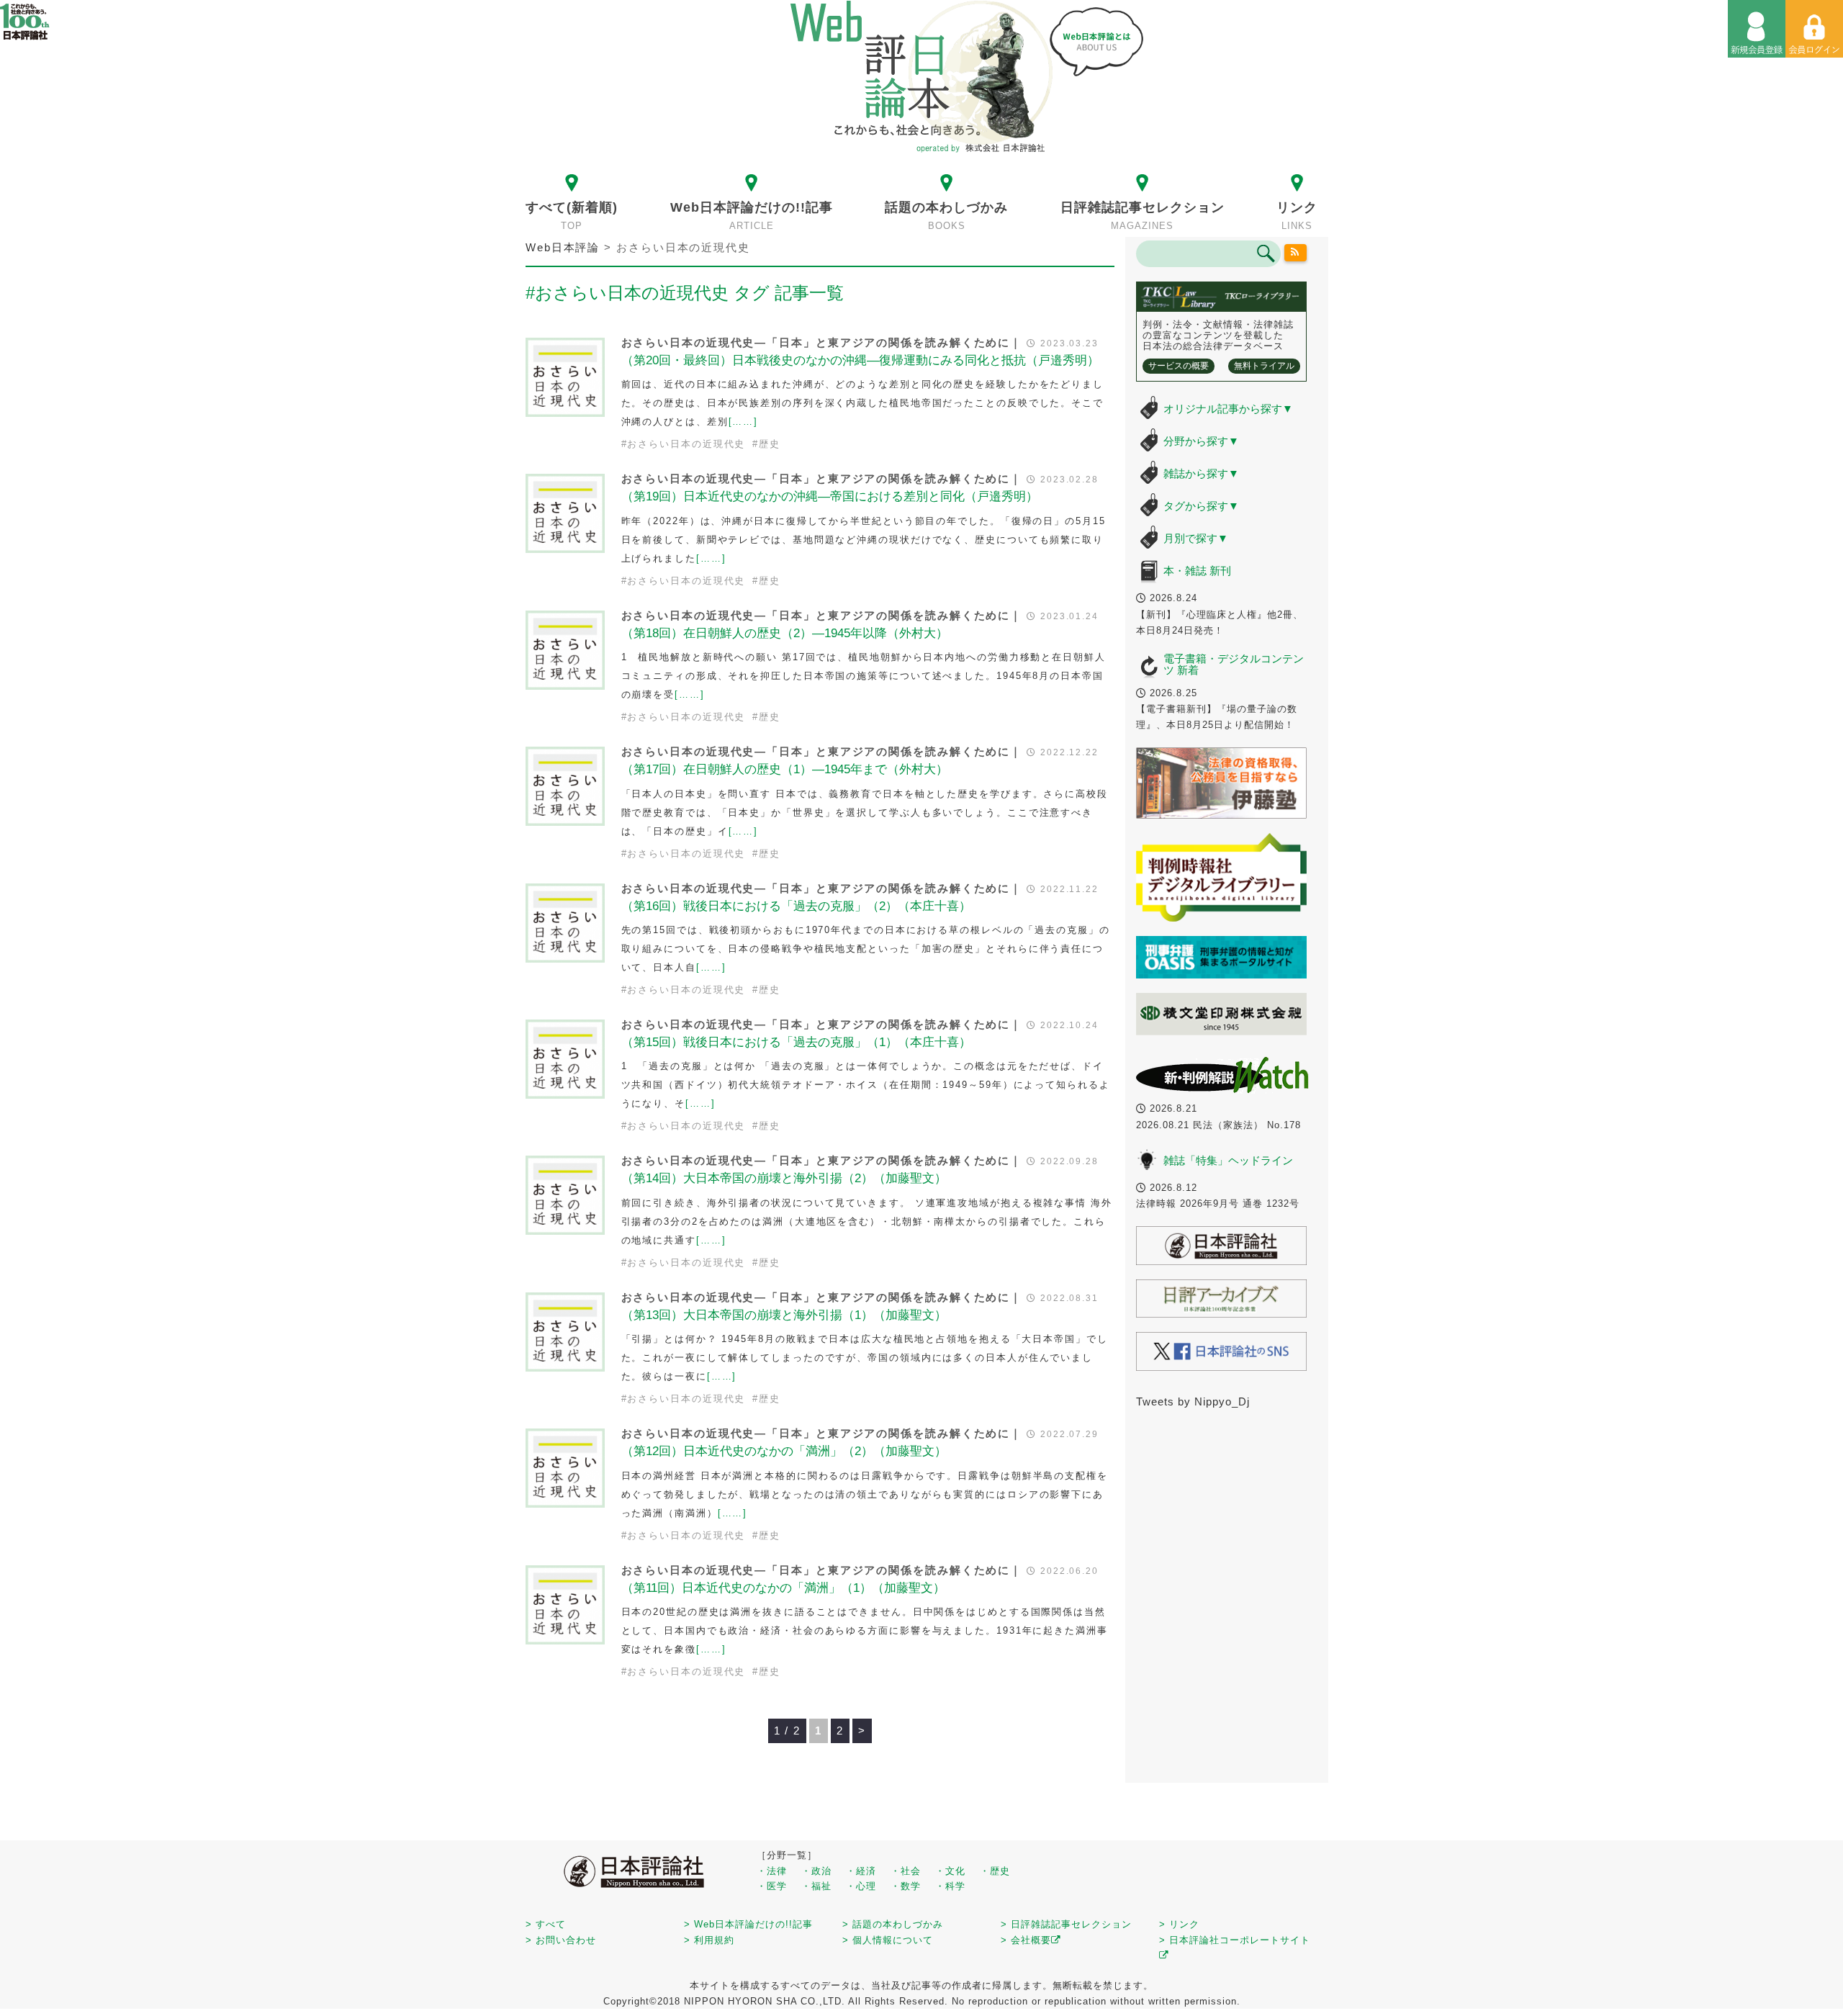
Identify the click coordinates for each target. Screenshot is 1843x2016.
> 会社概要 (1026, 1940)
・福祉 (816, 1886)
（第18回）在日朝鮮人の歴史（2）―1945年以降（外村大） (785, 633)
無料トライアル (1264, 366)
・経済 (861, 1871)
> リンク (1179, 1924)
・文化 (950, 1871)
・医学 (772, 1886)
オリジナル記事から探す (1228, 409)
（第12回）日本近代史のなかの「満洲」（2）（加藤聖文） (784, 1451)
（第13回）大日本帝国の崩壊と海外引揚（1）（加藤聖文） (784, 1315)
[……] (744, 422)
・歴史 (995, 1871)
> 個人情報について (888, 1940)
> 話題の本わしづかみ (893, 1924)
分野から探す (1201, 441)
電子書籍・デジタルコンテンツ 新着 (1234, 665)
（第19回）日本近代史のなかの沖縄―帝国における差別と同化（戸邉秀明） (830, 496)
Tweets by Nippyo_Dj (1193, 1401)
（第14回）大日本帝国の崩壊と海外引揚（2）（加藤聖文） (784, 1178)
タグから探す (1201, 506)
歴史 (770, 444)
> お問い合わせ (561, 1940)
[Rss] (1296, 253)
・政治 (816, 1871)
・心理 (861, 1886)
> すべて (546, 1924)
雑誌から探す (1201, 473)
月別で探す (1196, 538)
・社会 (906, 1871)
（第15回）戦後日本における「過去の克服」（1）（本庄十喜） (796, 1042)
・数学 (906, 1886)
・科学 (950, 1886)
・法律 (772, 1871)
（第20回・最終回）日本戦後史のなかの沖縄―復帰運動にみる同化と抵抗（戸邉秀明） (860, 360)
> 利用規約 (709, 1940)
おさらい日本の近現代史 (686, 444)
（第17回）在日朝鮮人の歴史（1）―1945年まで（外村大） (785, 769)
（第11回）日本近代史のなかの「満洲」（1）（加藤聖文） (783, 1588)
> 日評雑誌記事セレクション (1066, 1924)
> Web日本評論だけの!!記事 (748, 1924)
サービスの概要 (1179, 366)
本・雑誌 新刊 (1197, 571)
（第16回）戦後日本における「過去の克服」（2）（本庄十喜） (796, 906)
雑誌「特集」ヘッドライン (1228, 1160)
